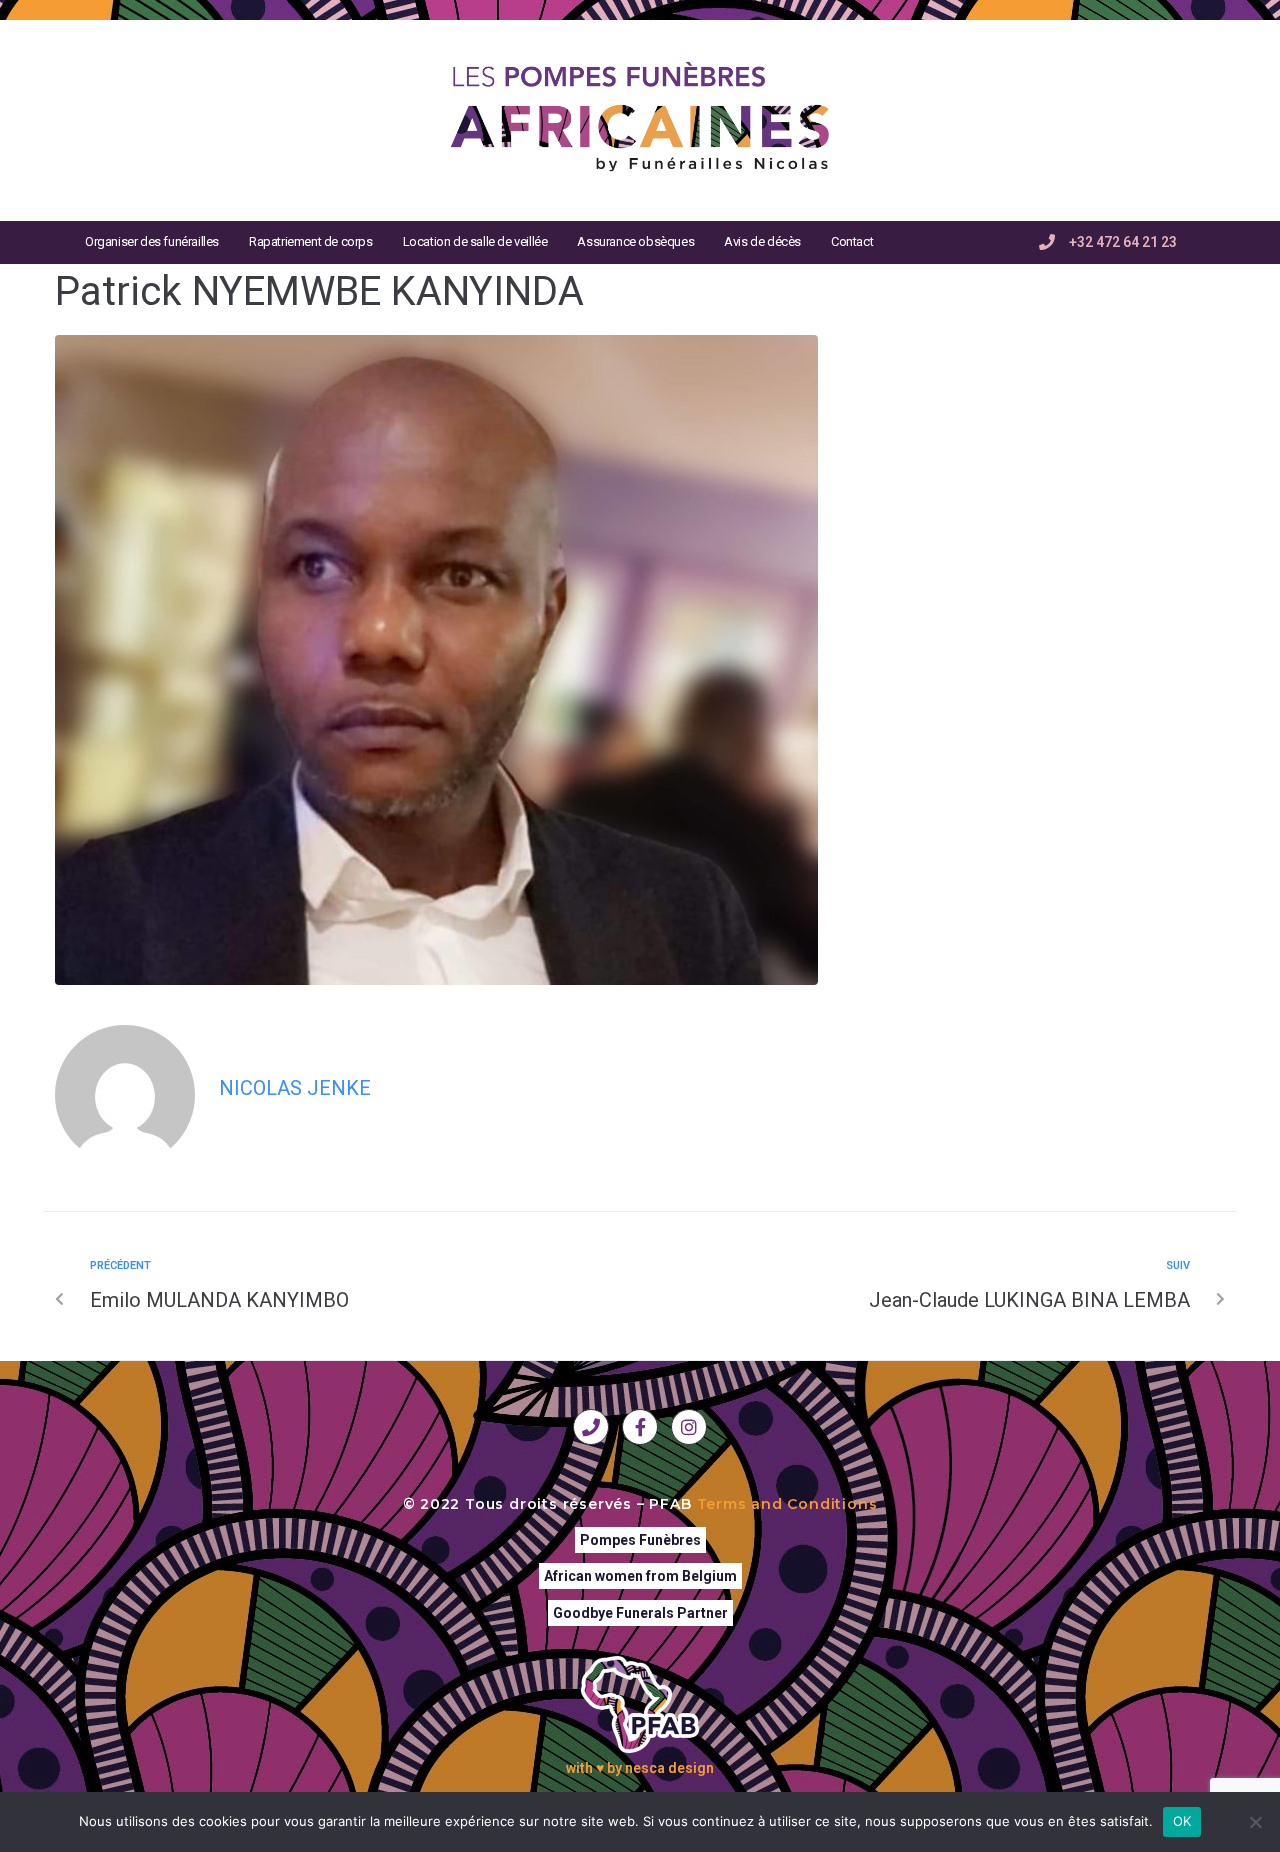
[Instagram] (689, 1427)
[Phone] (591, 1427)
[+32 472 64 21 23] (1047, 242)
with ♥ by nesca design (640, 1768)
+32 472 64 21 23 (1123, 242)
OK (1182, 1821)
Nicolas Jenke (295, 1088)
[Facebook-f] (640, 1427)
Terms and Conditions (787, 1504)
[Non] (1255, 1822)
